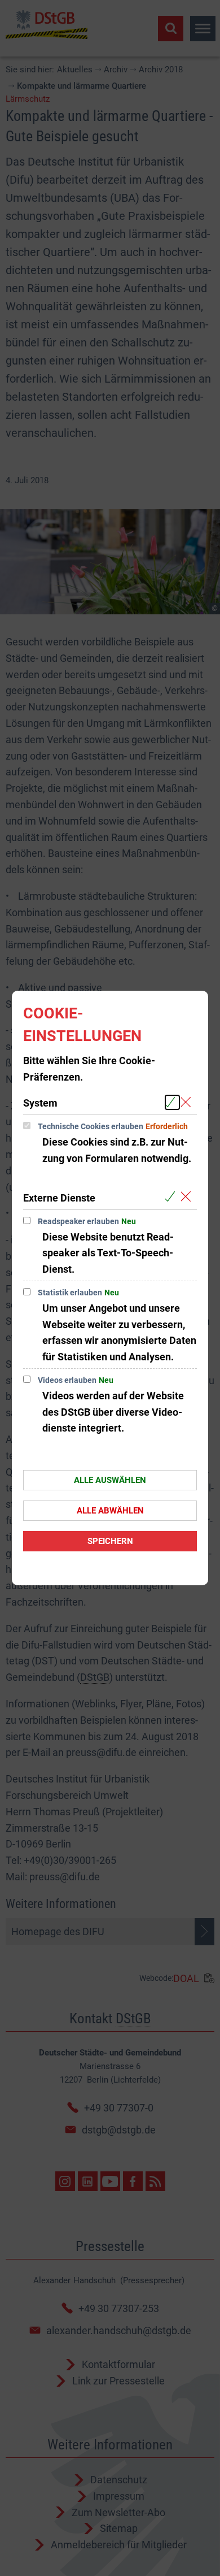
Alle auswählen (110, 1480)
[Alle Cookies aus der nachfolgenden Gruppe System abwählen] (188, 1102)
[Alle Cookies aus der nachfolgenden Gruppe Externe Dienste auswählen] (172, 1197)
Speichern (110, 1541)
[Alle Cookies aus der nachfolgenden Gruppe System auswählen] (172, 1102)
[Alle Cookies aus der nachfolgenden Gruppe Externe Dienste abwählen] (188, 1197)
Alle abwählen (110, 1511)
